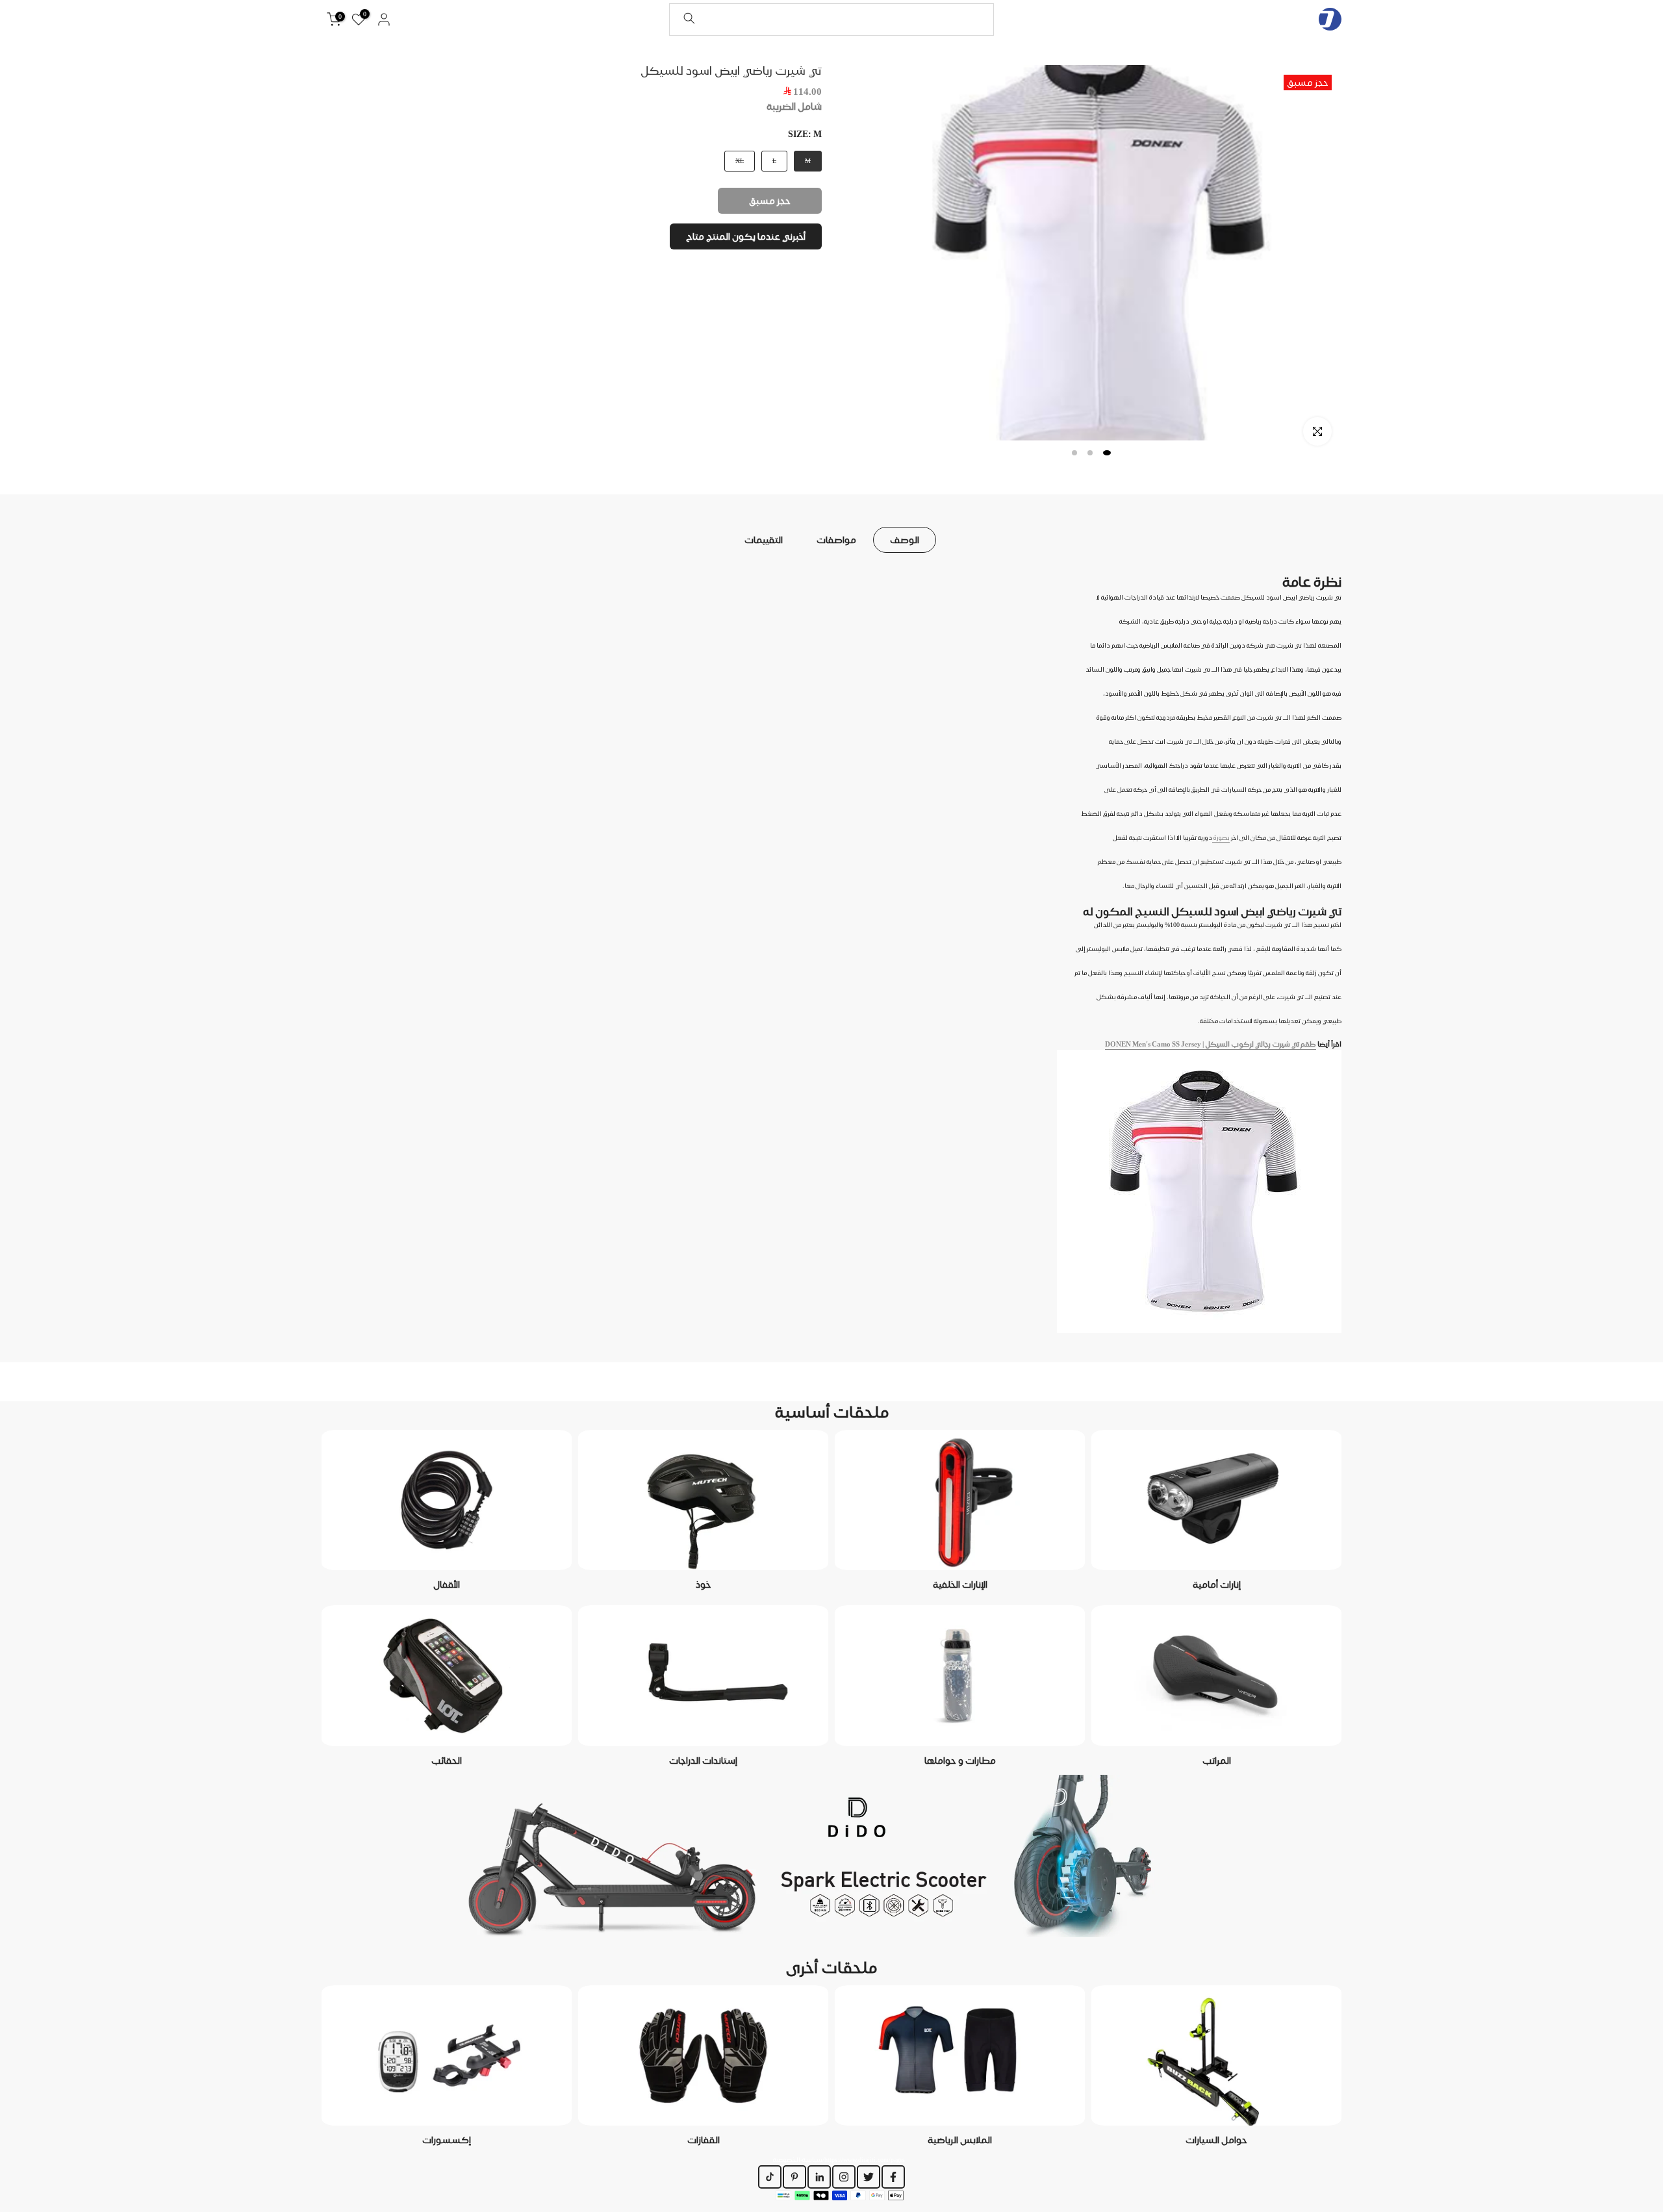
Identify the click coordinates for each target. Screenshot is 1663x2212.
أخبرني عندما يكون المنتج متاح (746, 236)
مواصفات (836, 539)
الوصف (905, 539)
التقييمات (764, 539)
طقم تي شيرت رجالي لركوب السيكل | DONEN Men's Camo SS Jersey (1211, 1044)
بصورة (1221, 837)
